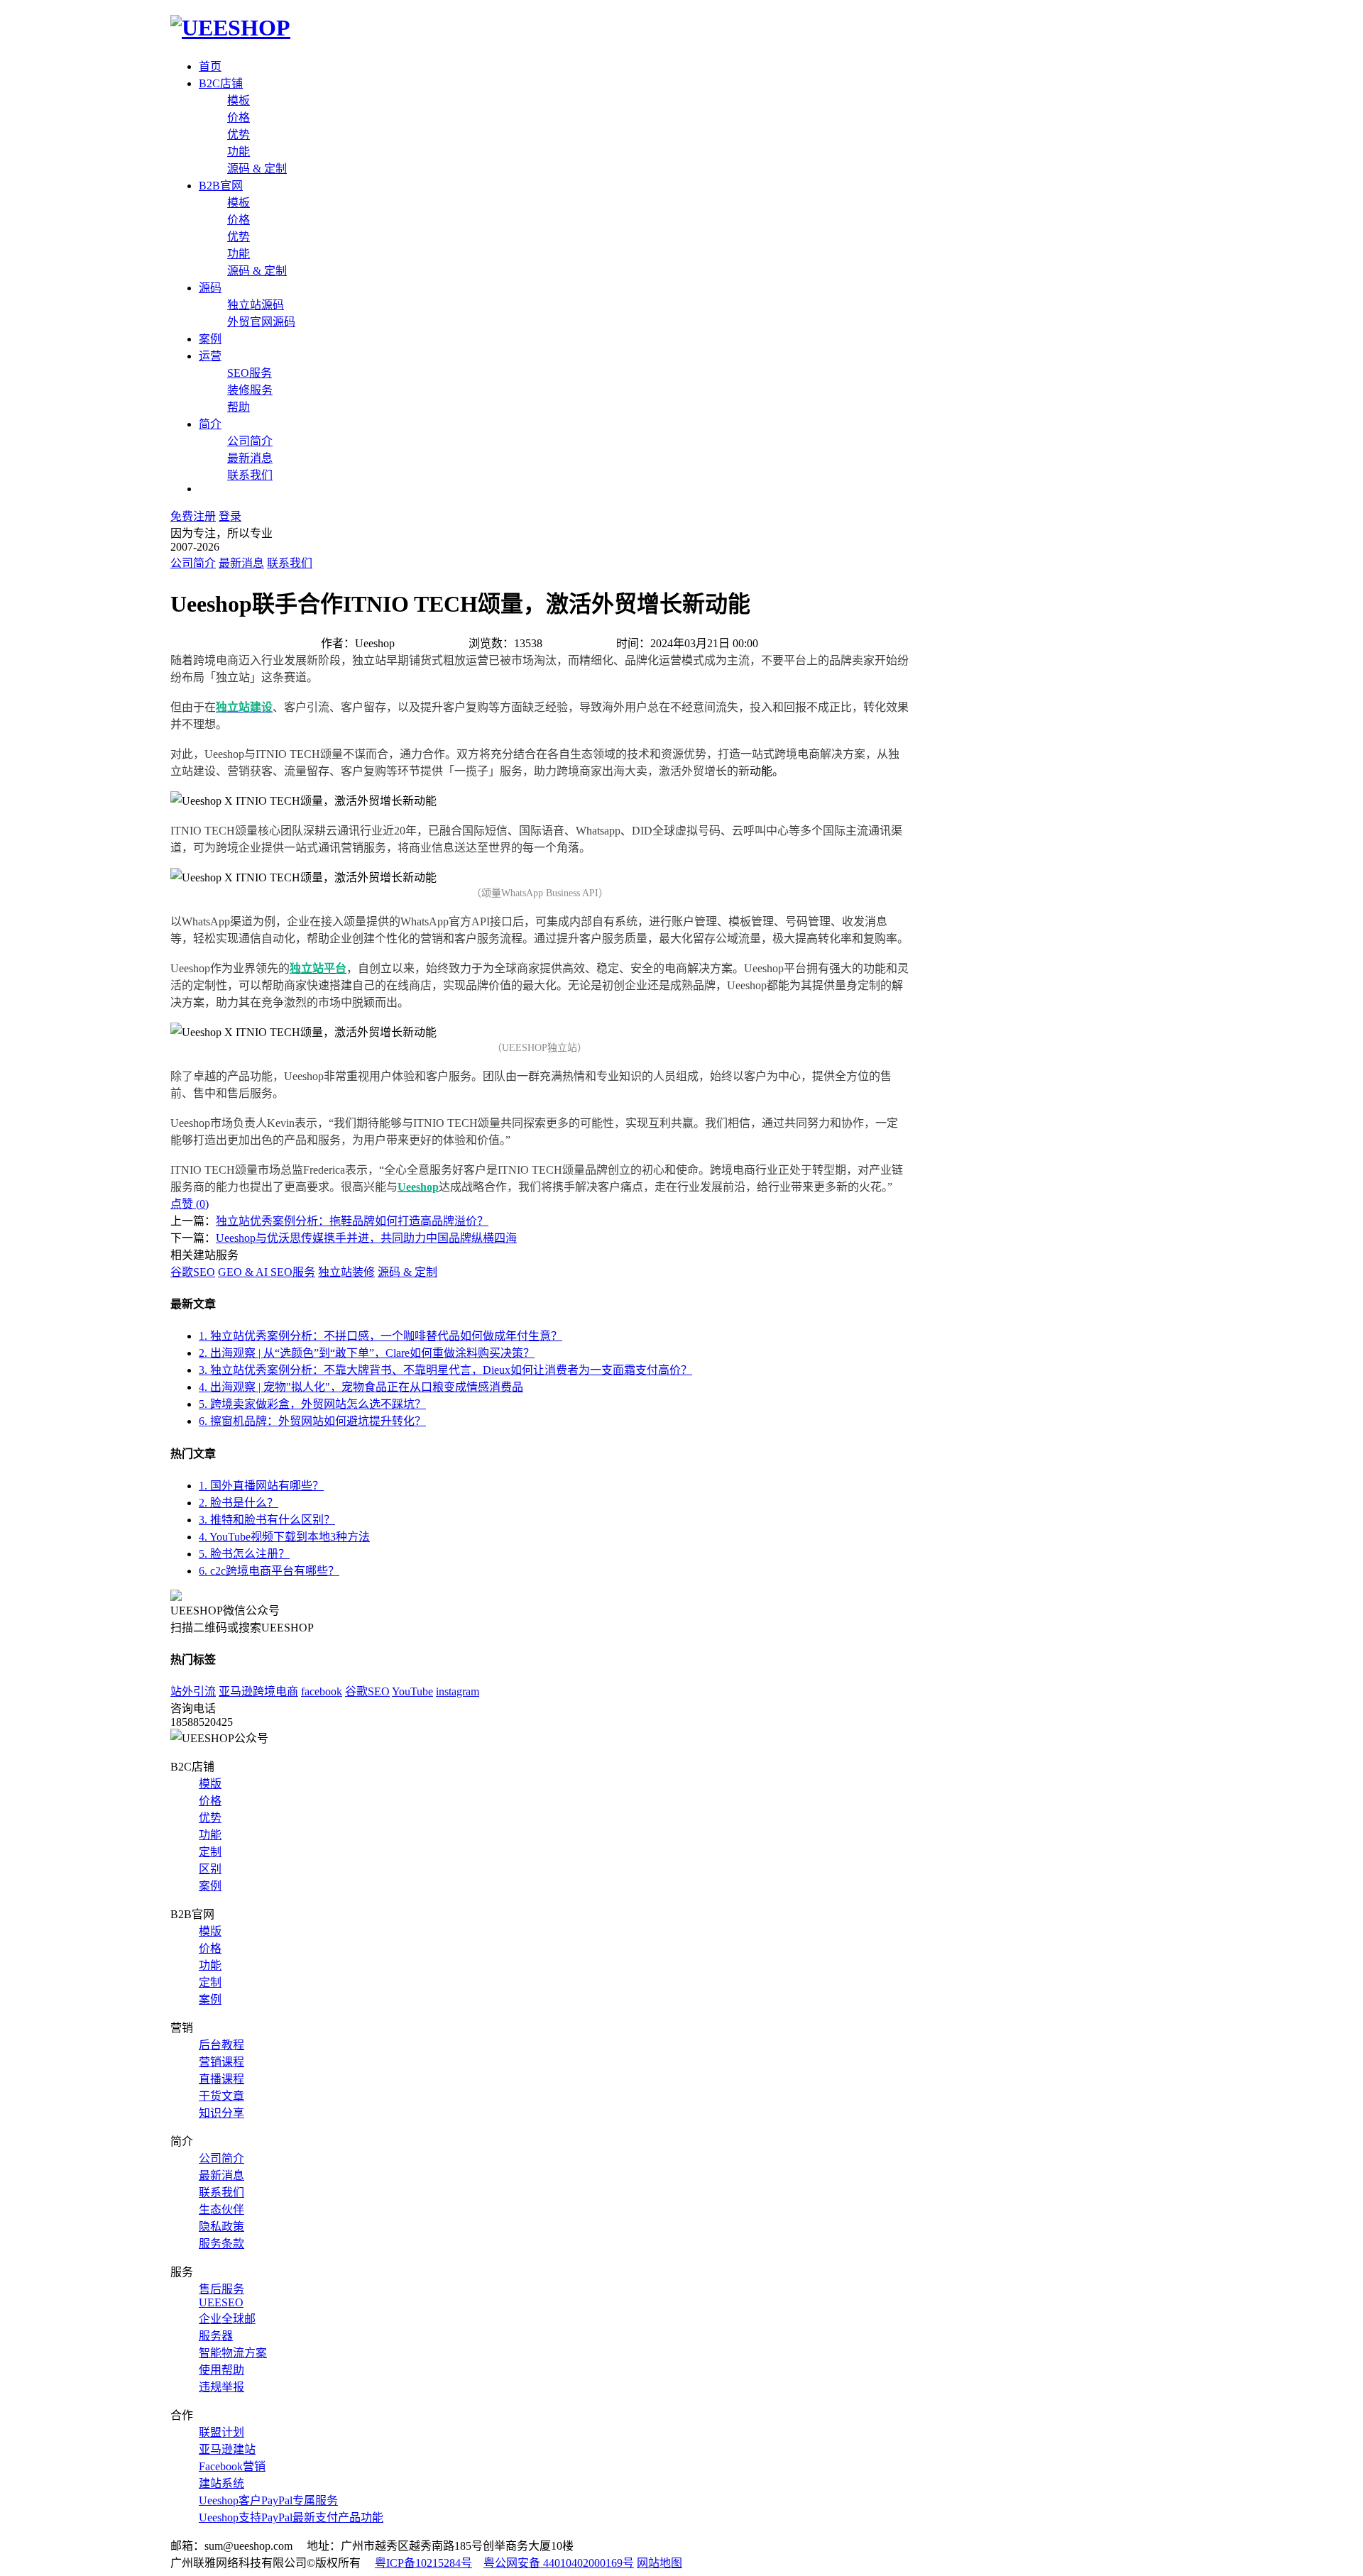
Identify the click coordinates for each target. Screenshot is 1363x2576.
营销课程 (221, 2062)
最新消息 (250, 458)
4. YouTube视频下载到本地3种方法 (284, 1537)
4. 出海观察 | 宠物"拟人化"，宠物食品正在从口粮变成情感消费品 (361, 1387)
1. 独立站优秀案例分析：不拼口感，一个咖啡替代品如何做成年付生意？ (381, 1336)
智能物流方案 (233, 2353)
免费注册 (193, 516)
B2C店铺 (221, 83)
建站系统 (221, 2483)
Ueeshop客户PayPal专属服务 (268, 2500)
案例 (210, 339)
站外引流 (193, 1691)
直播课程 (221, 2079)
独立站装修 (346, 1272)
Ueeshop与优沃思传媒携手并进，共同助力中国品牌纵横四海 (366, 1238)
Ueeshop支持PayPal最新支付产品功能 (291, 2517)
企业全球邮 (227, 2319)
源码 (210, 288)
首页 (210, 66)
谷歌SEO (193, 1272)
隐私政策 (221, 2227)
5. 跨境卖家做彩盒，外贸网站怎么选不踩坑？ (312, 1404)
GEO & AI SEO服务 (267, 1272)
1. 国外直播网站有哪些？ (261, 1486)
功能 (239, 152)
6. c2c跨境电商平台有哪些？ (269, 1571)
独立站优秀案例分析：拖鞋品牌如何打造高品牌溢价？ (352, 1221)
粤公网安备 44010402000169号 (559, 2563)
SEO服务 (250, 373)
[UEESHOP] (230, 28)
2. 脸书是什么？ (239, 1503)
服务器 (216, 2336)
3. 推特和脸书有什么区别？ (267, 1520)
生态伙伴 (221, 2209)
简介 (210, 424)
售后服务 (221, 2289)
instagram (458, 1691)
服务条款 (221, 2244)
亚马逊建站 (227, 2449)
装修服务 (250, 390)
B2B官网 (221, 186)
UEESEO (221, 2302)
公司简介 (250, 441)
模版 (210, 1784)
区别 (210, 1869)
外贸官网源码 (261, 322)
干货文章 (221, 2096)
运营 (210, 356)
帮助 (239, 407)
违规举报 (221, 2387)
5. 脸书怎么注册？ (244, 1554)
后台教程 (221, 2045)
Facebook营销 (232, 2466)
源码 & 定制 (257, 169)
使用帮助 (221, 2370)
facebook (322, 1691)
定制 (210, 1852)
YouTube (412, 1691)
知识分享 (221, 2113)
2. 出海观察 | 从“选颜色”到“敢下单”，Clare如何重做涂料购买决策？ (367, 1353)
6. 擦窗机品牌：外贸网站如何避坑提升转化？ (312, 1421)
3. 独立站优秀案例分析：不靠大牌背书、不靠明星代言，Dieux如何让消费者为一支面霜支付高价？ (445, 1370)
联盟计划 (221, 2432)
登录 (230, 516)
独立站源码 (256, 305)
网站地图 (659, 2563)
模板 (239, 100)
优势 (239, 134)
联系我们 (250, 475)
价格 (239, 117)
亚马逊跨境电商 (258, 1691)
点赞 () (190, 1204)
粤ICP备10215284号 (423, 2563)
